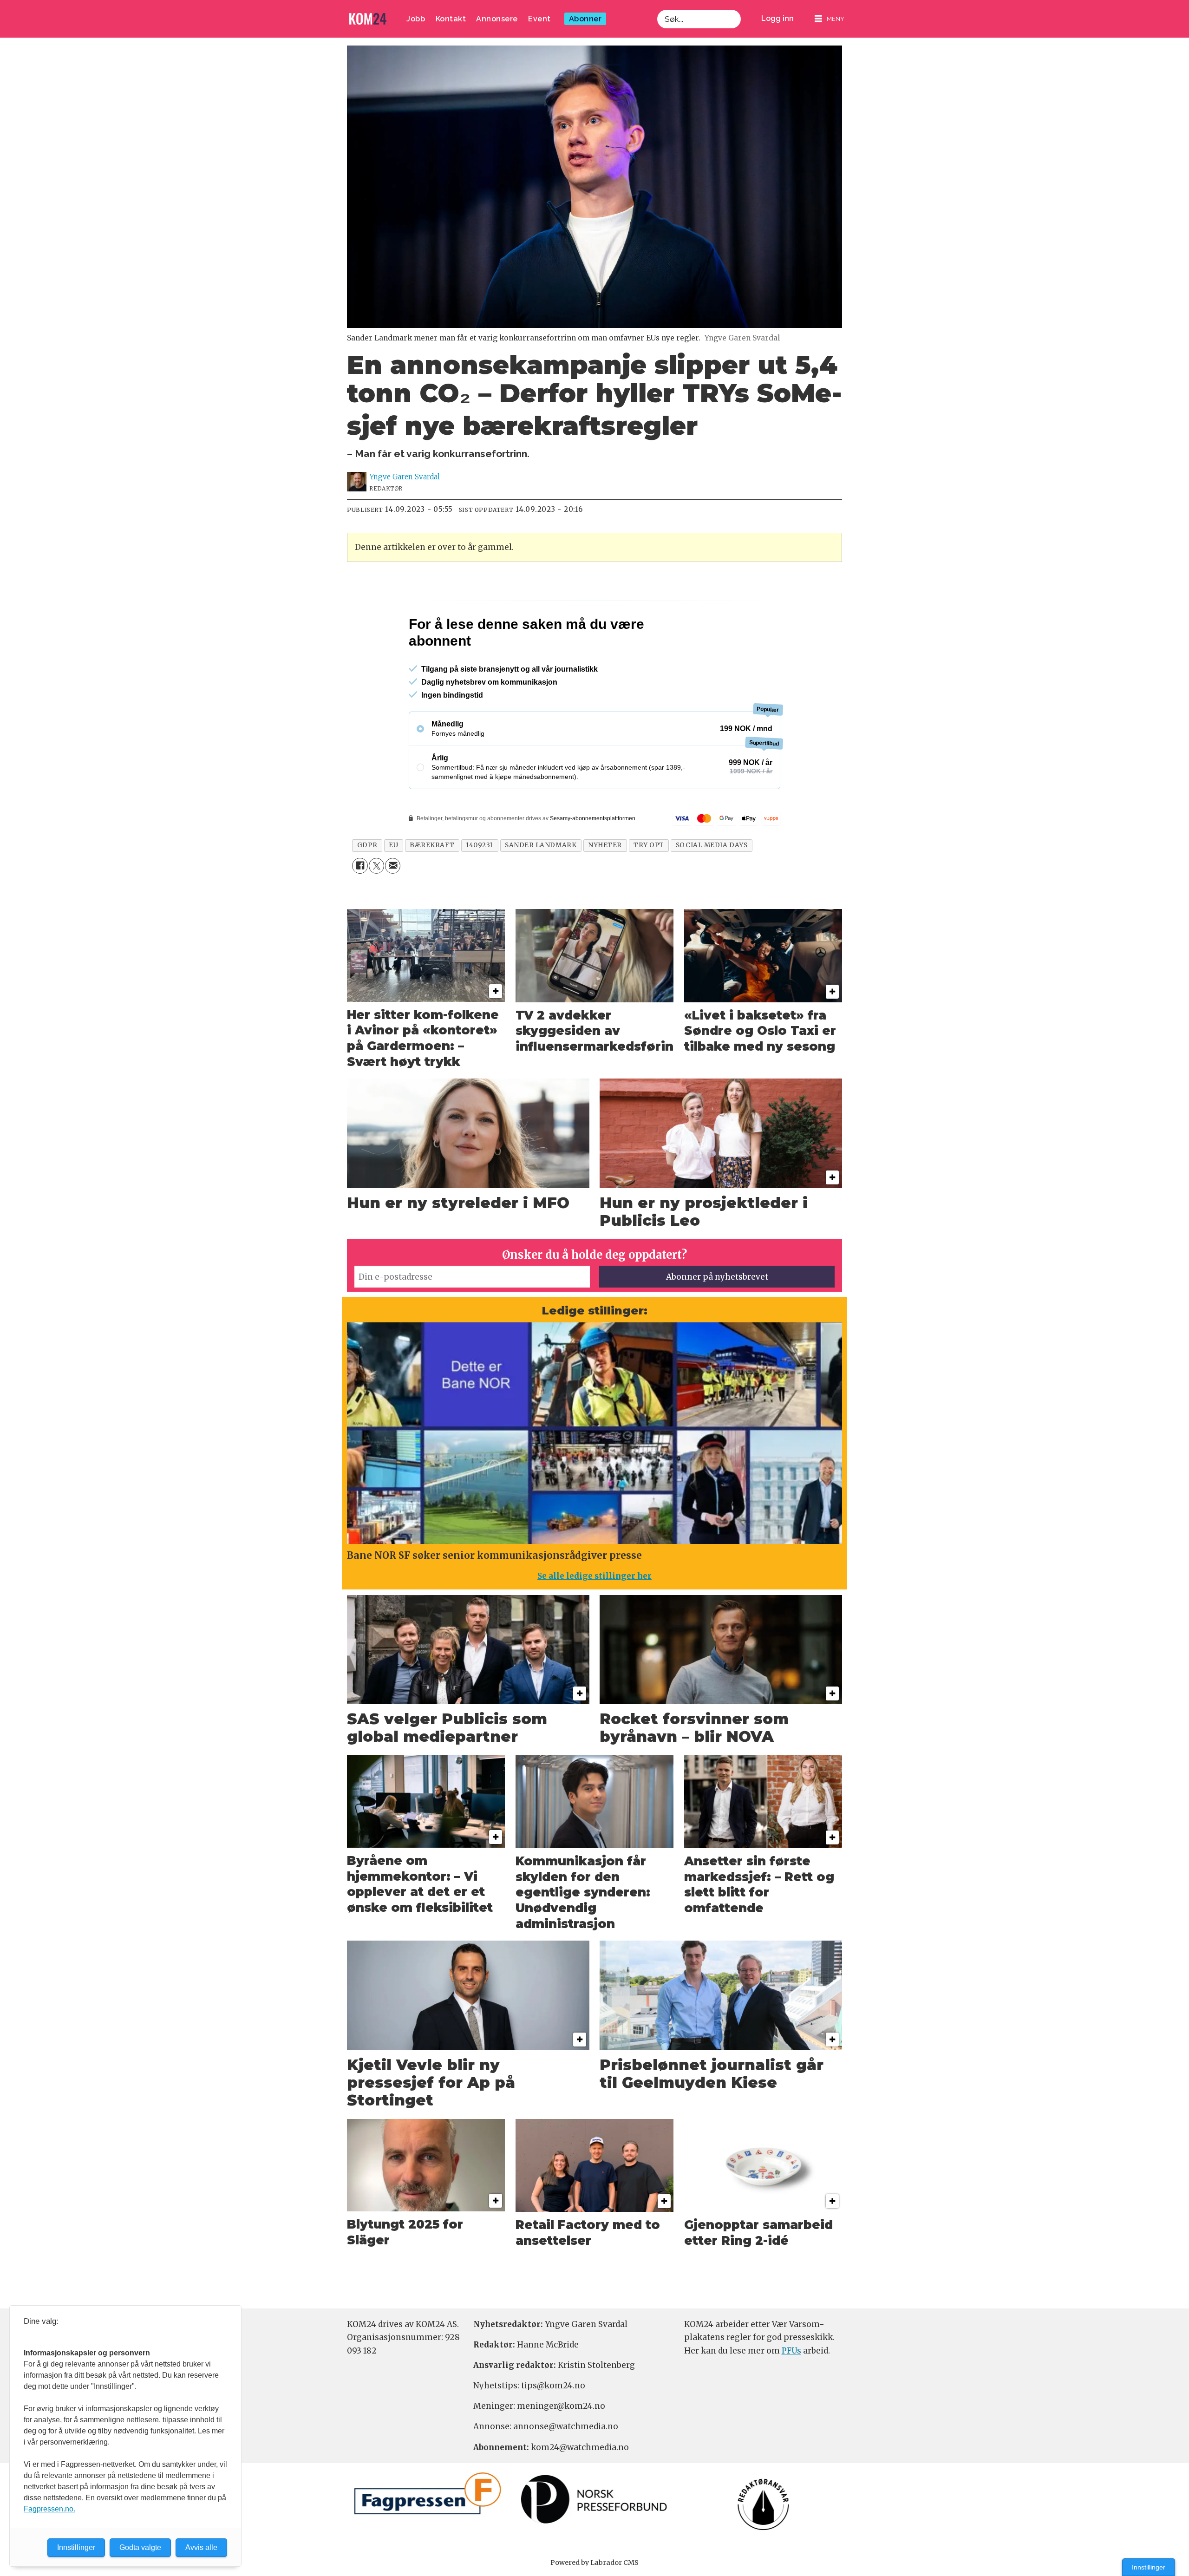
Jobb (416, 19)
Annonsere (497, 19)
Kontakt (451, 19)
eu (393, 885)
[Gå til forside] (368, 19)
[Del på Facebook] (360, 906)
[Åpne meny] (830, 19)
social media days (712, 885)
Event (539, 19)
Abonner (585, 19)
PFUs (791, 2391)
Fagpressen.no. (49, 2509)
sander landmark (541, 885)
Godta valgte (140, 2547)
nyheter (605, 885)
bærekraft (432, 885)
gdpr (367, 885)
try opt (649, 885)
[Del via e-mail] (393, 906)
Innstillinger (1149, 2567)
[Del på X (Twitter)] (376, 906)
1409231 (480, 885)
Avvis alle (201, 2547)
